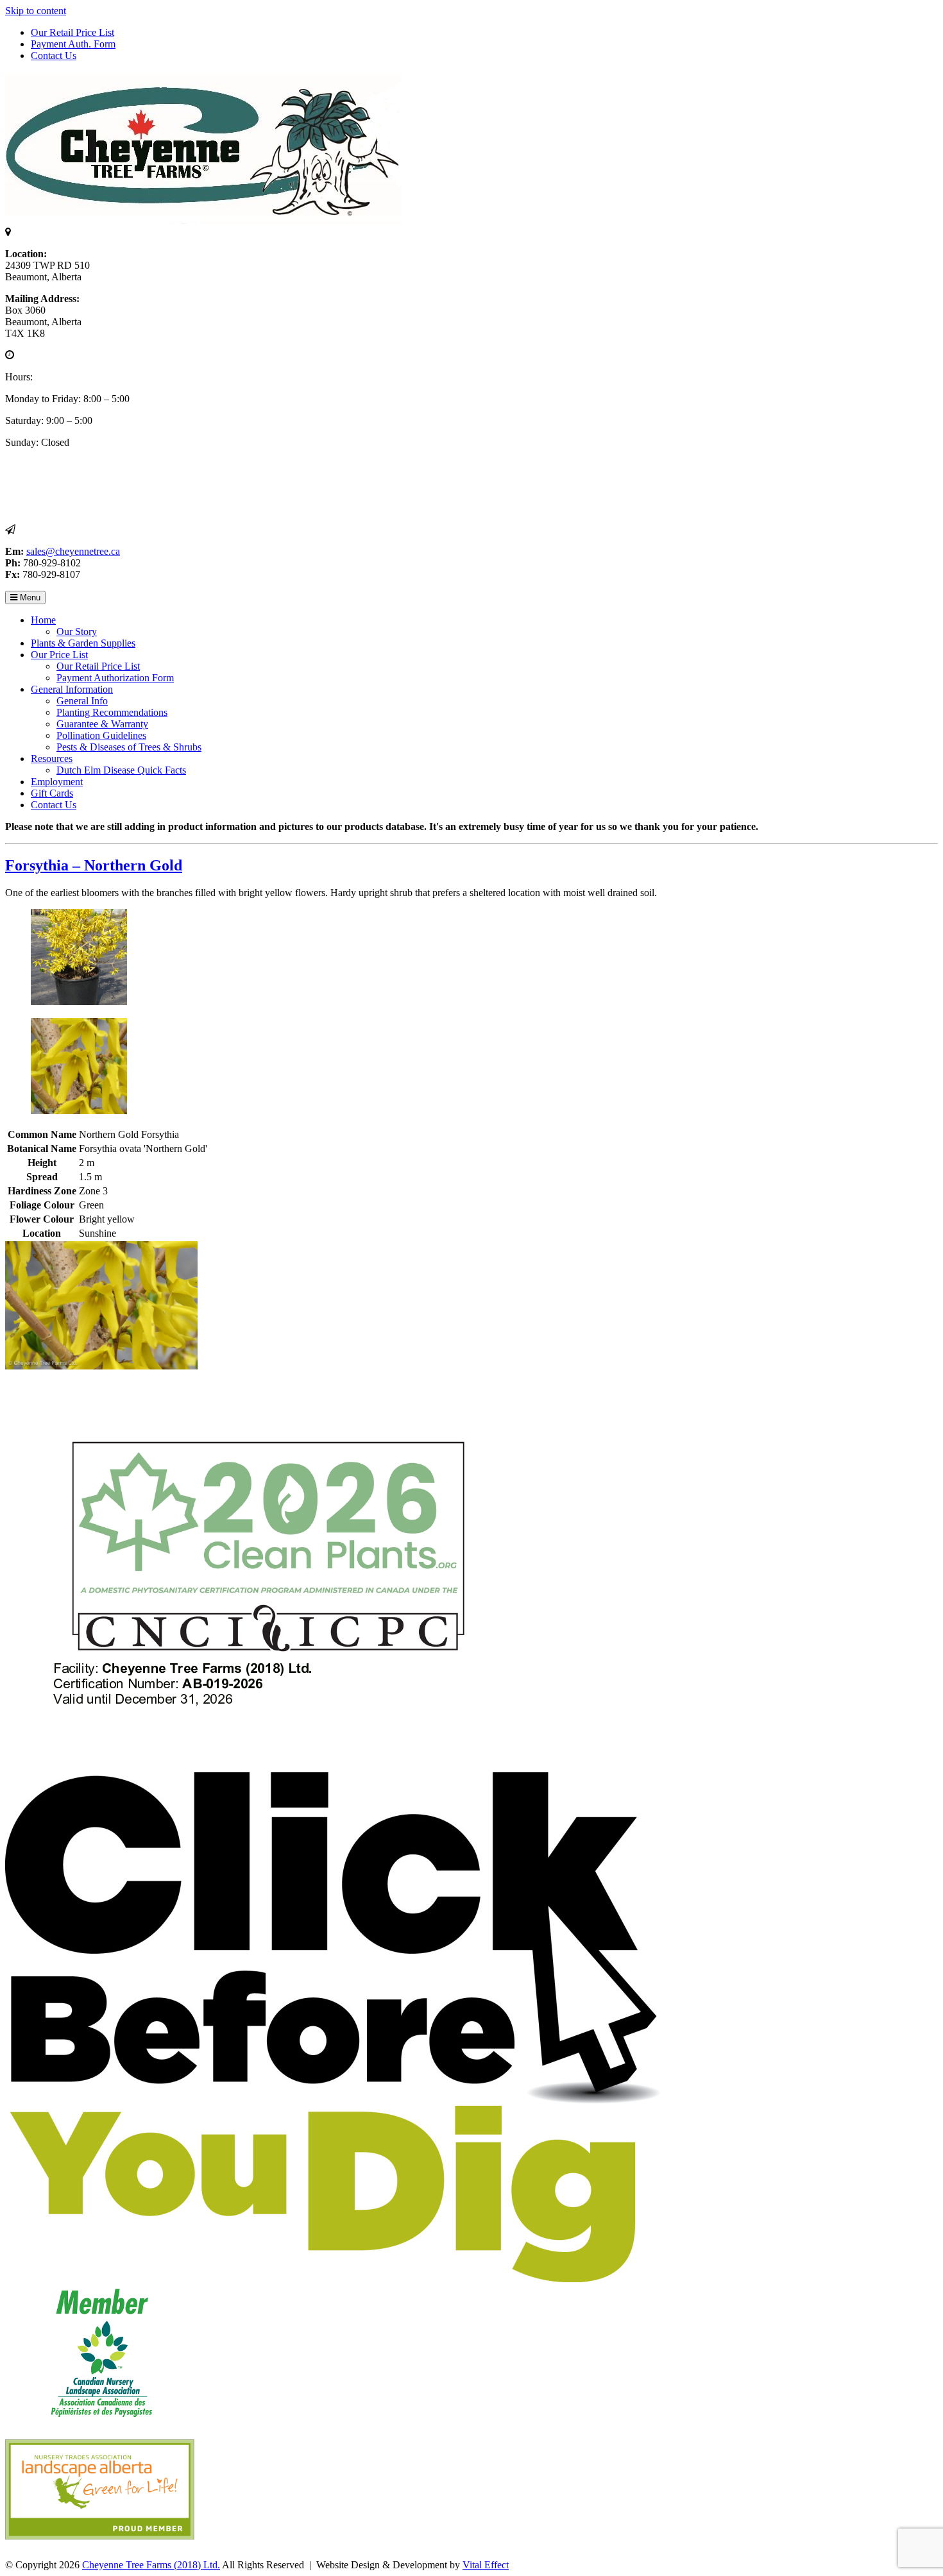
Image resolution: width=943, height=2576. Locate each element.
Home (43, 620)
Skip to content (36, 11)
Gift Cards (52, 793)
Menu (29, 597)
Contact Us (54, 55)
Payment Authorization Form (115, 678)
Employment (57, 782)
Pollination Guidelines (101, 735)
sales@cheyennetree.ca (73, 551)
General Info (82, 701)
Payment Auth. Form (73, 44)
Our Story (77, 631)
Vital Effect (486, 2565)
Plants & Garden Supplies (83, 643)
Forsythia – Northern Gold (94, 865)
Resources (52, 758)
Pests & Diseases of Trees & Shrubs (129, 747)
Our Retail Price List (72, 32)
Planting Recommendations (112, 712)
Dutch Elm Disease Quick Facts (121, 770)
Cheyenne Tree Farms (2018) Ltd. (151, 2565)
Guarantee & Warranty (102, 724)
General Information (72, 689)
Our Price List (59, 655)
